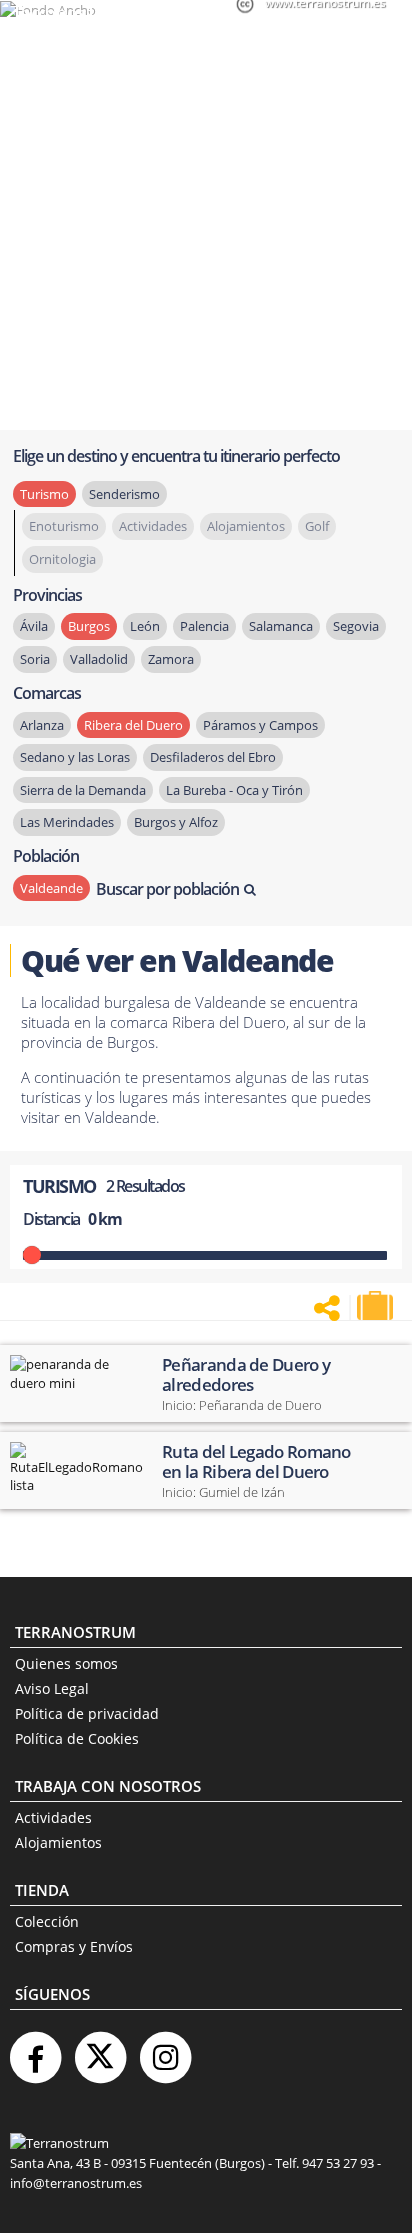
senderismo (124, 494)
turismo (44, 494)
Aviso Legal (52, 1688)
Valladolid (99, 659)
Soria (35, 659)
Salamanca (281, 626)
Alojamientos (58, 1842)
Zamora (171, 659)
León (145, 626)
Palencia (204, 626)
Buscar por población (167, 889)
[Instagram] (165, 2049)
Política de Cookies (77, 1738)
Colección (47, 1921)
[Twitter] (100, 2049)
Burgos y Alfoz (176, 822)
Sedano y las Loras (75, 757)
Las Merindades (67, 822)
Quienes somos (66, 1663)
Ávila (34, 626)
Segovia (356, 626)
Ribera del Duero (133, 725)
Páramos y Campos (260, 725)
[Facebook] (35, 2049)
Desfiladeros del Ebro (213, 757)
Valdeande (51, 888)
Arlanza (42, 725)
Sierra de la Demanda (83, 790)
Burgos (89, 626)
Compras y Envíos (74, 1946)
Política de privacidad (87, 1713)
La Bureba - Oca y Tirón (234, 790)
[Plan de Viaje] (377, 1306)
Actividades (53, 1817)
